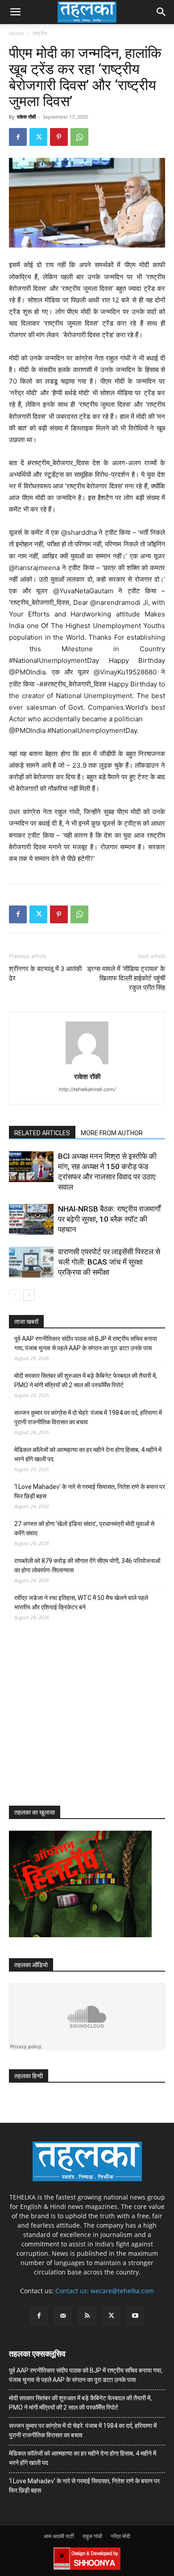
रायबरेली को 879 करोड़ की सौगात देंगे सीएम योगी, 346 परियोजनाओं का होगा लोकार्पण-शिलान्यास (87, 1565)
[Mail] (63, 2316)
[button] (15, 12)
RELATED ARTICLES (42, 1133)
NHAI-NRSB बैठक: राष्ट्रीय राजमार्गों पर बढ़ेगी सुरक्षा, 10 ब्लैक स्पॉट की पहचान (109, 1219)
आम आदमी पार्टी (59, 2536)
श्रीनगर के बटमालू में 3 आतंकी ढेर (45, 974)
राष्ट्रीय (40, 33)
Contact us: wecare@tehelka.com (105, 2291)
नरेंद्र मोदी (120, 2536)
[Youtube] (135, 2316)
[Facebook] (18, 137)
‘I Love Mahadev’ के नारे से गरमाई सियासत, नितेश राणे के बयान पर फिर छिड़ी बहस (90, 1491)
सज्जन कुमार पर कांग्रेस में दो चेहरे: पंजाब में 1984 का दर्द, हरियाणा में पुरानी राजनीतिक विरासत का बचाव (88, 1417)
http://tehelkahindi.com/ (87, 1089)
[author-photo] (87, 1064)
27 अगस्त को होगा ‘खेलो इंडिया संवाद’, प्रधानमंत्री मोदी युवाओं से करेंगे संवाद (84, 1528)
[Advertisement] (76, 1721)
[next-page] (29, 1295)
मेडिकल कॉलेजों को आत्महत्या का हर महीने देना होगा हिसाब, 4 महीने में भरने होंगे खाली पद (88, 1454)
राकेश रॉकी (26, 117)
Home (17, 33)
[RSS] (87, 2316)
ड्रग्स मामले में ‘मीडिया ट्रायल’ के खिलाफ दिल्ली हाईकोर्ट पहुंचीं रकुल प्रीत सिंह (126, 978)
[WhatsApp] (79, 137)
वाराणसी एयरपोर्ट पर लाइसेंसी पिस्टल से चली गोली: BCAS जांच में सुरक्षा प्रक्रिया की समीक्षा (109, 1262)
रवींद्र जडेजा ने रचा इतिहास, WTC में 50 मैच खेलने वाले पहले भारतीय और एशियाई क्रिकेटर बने (81, 1602)
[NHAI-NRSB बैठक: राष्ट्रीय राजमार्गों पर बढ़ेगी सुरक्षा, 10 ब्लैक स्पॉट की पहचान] (31, 1219)
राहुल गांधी (92, 2536)
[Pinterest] (59, 137)
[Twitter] (38, 137)
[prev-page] (14, 1295)
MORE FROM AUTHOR (112, 1133)
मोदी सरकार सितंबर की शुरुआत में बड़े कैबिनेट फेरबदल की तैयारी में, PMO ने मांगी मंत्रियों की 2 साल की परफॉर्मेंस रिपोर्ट (86, 1380)
